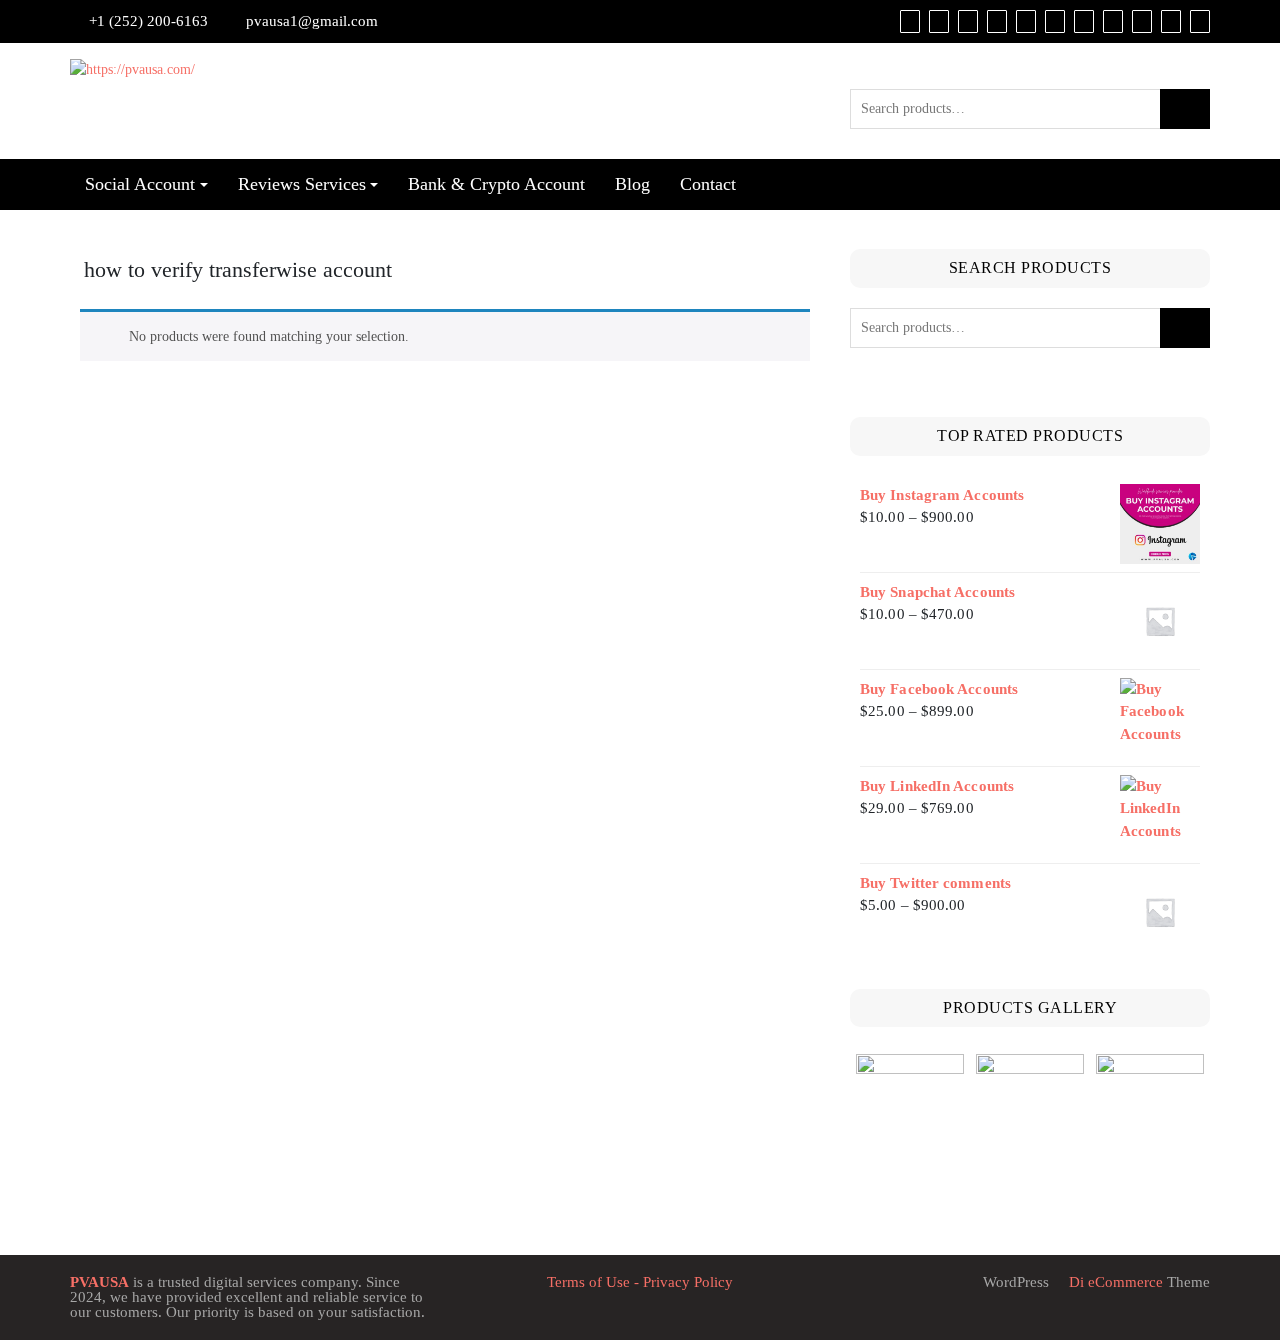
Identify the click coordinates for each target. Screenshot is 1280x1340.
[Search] (1200, 21)
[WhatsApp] (1142, 21)
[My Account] (968, 21)
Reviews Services (302, 184)
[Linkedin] (1084, 21)
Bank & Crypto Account (496, 184)
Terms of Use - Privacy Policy (640, 1282)
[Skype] (1171, 21)
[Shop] (910, 21)
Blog (632, 184)
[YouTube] (1055, 21)
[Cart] (939, 21)
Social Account (140, 184)
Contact (708, 184)
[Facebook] (997, 21)
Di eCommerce (1114, 1282)
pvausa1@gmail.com (312, 21)
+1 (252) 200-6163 (148, 21)
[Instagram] (1113, 21)
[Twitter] (1026, 21)
